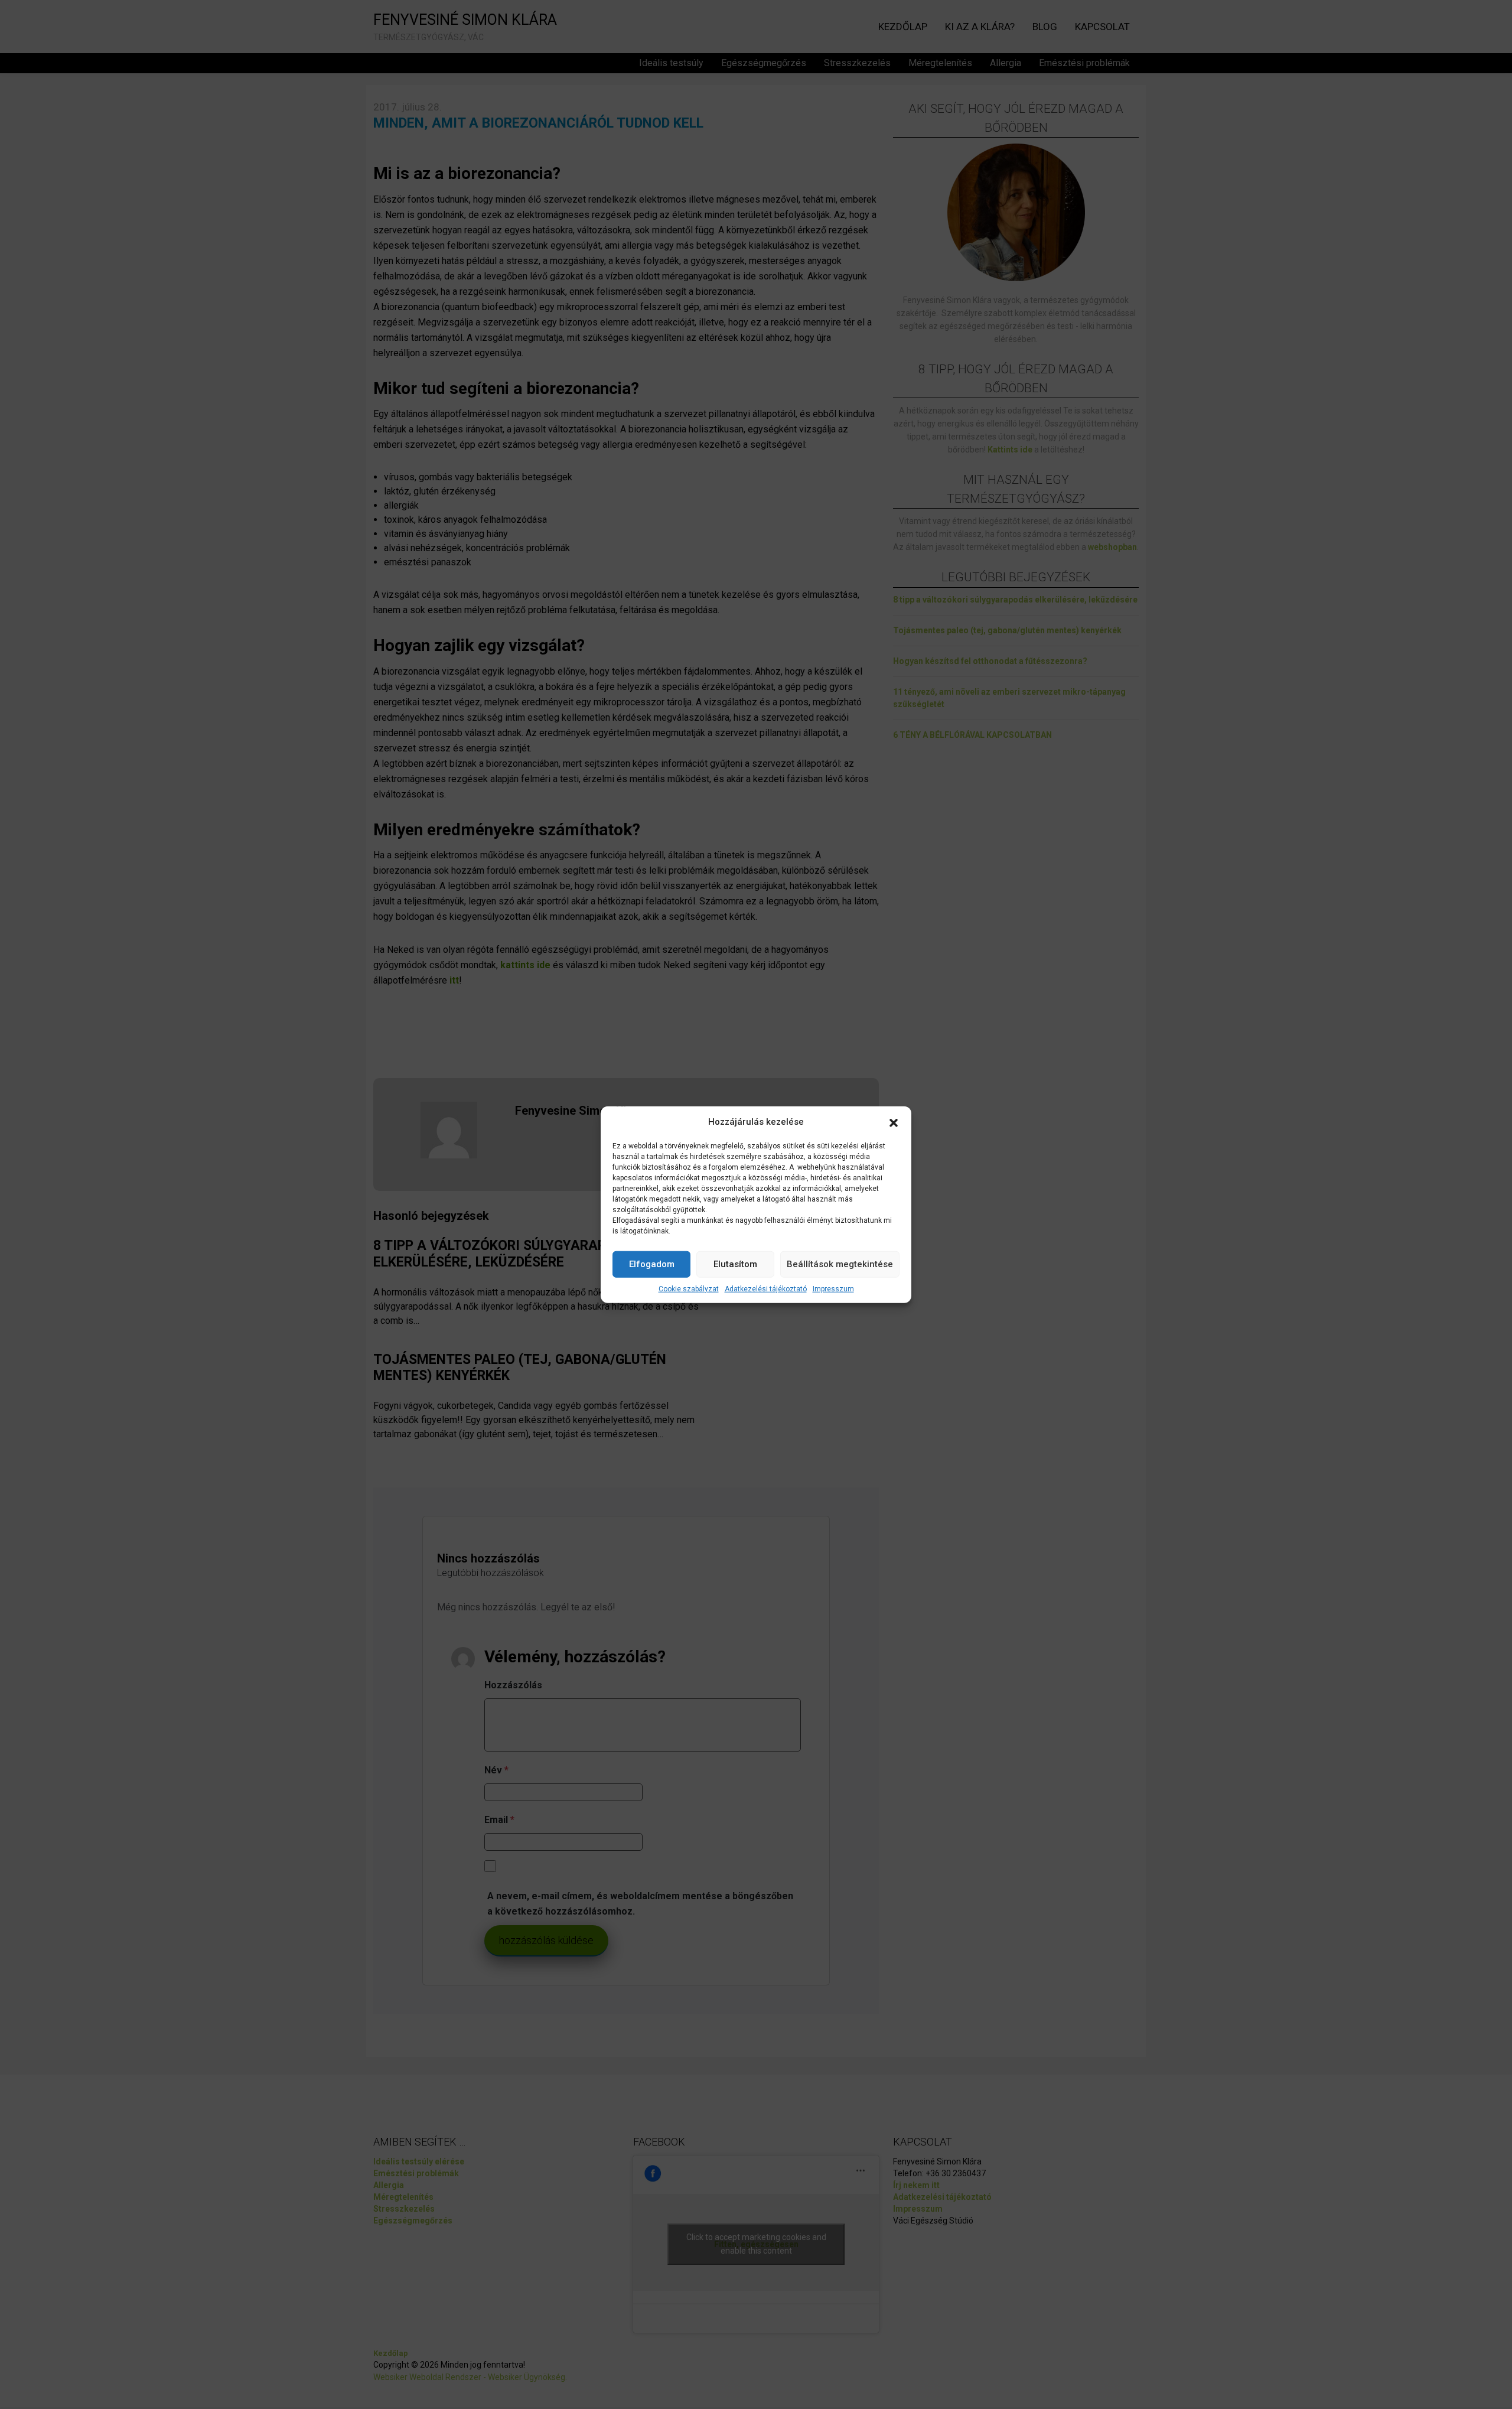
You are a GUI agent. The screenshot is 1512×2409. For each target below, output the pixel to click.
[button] (894, 1122)
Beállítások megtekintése (840, 1264)
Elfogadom (652, 1264)
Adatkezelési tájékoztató (766, 1288)
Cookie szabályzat (689, 1288)
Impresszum (833, 1288)
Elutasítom (735, 1264)
